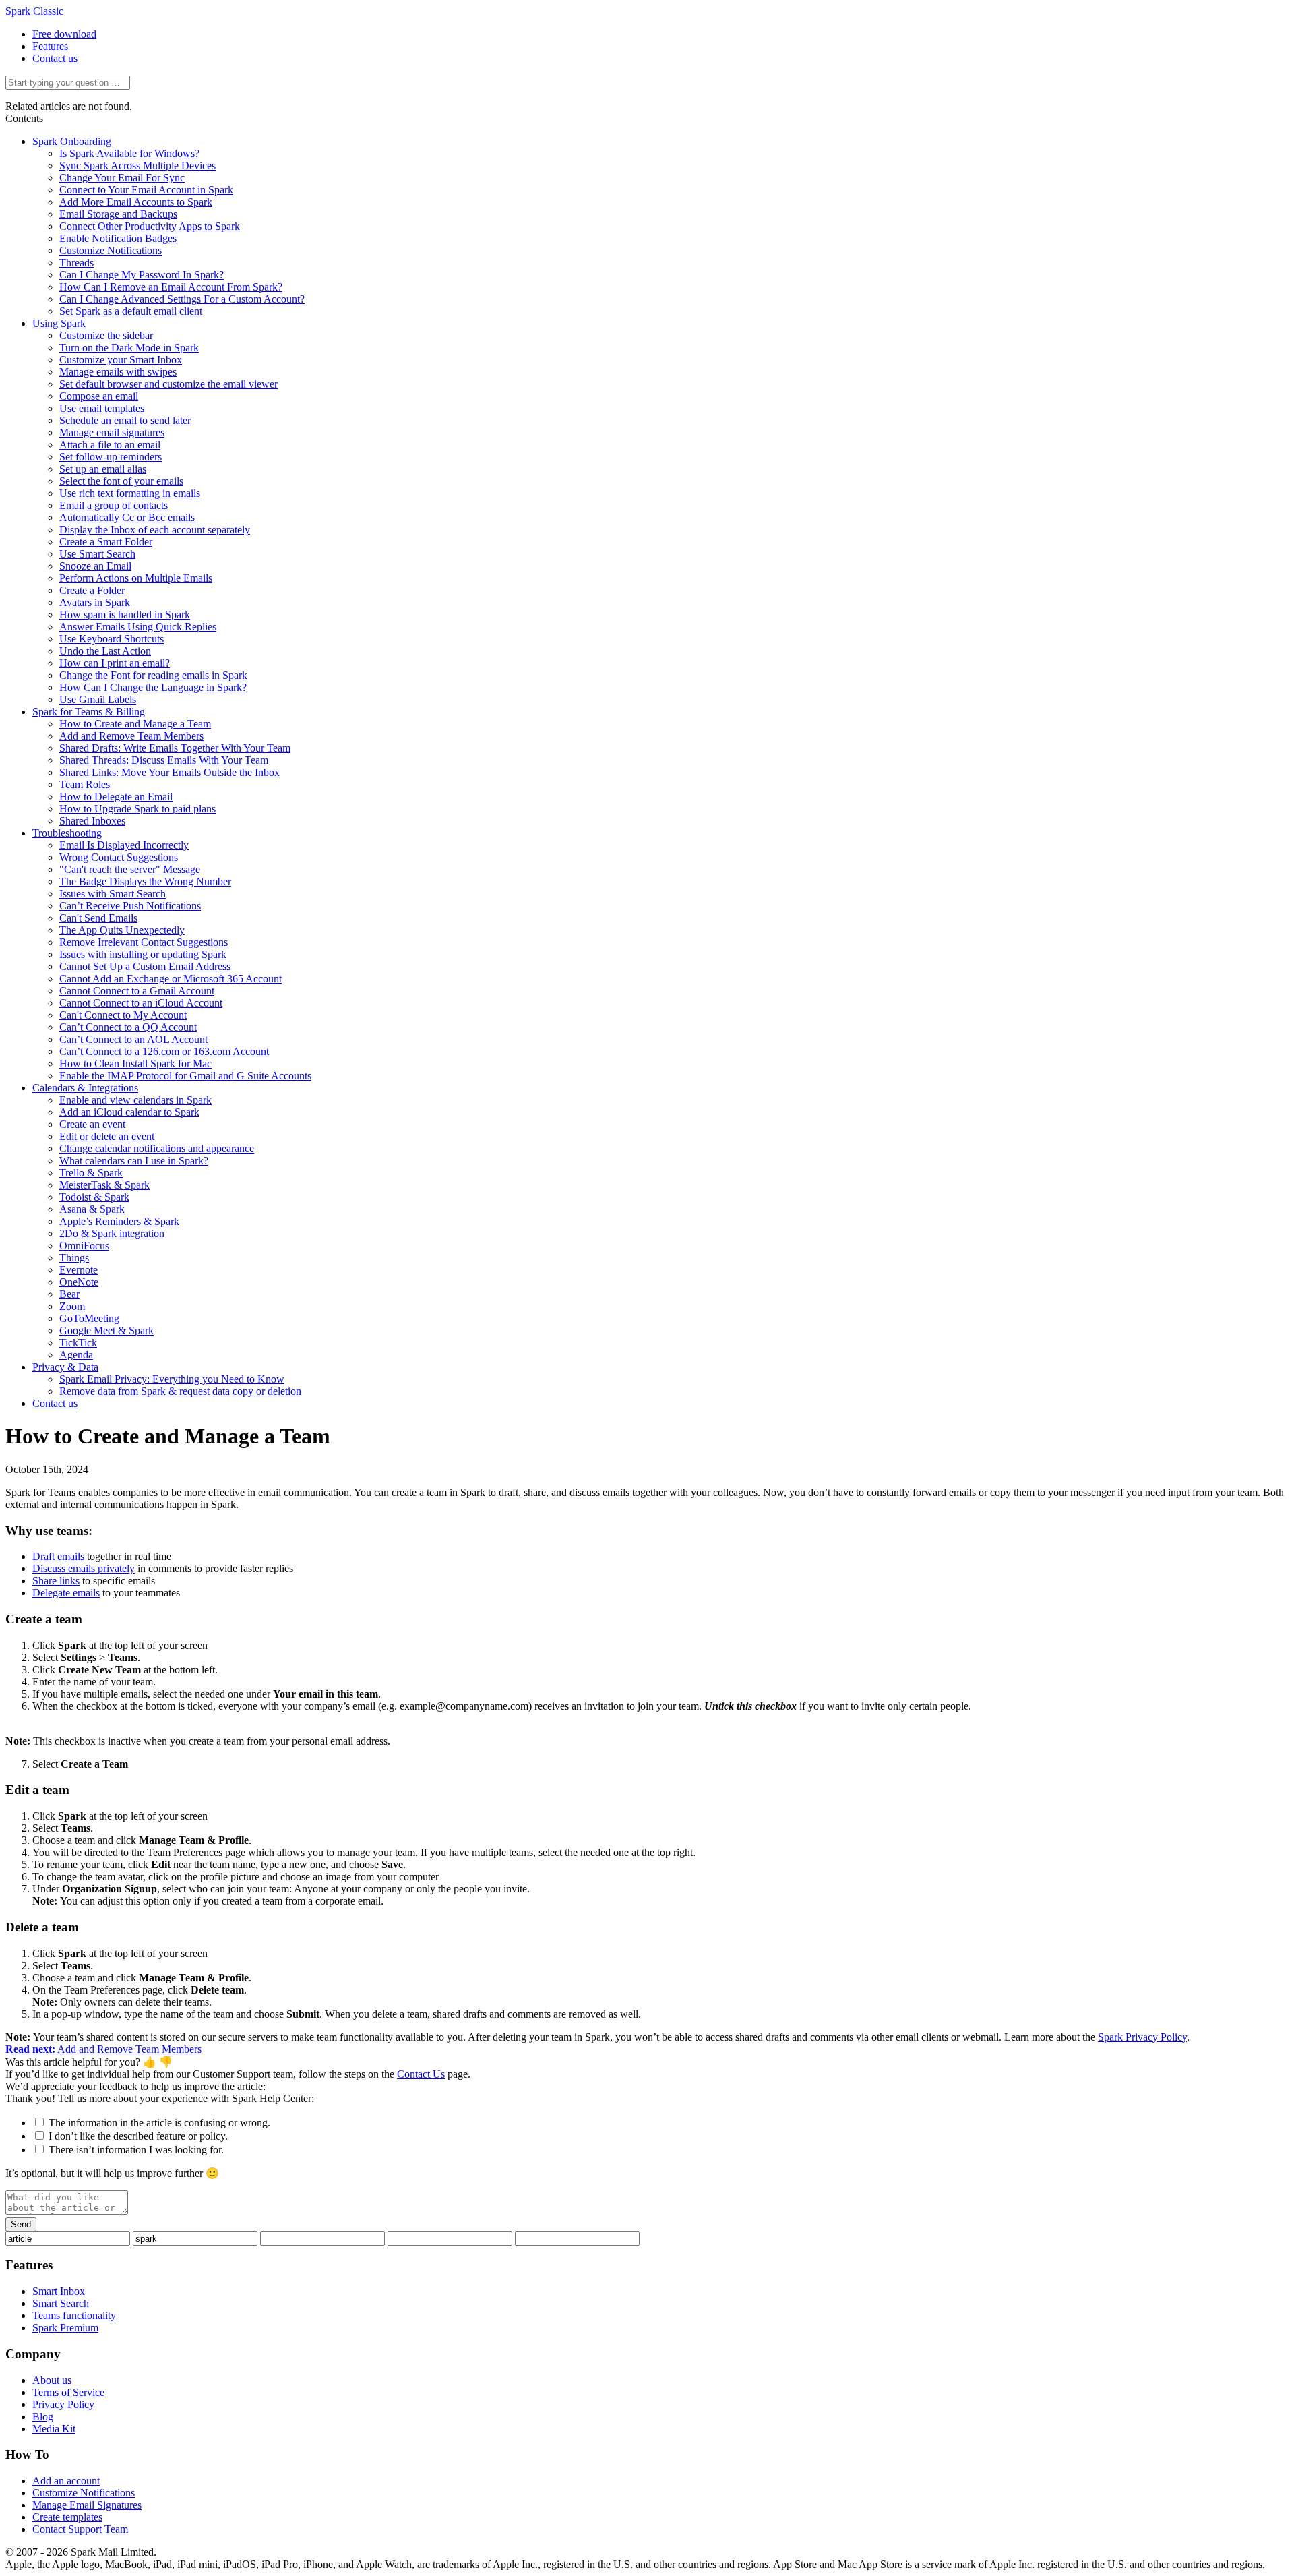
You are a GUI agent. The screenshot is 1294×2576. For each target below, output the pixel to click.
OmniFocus (84, 1246)
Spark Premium (65, 2328)
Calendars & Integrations (85, 1088)
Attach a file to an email (110, 445)
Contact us (55, 58)
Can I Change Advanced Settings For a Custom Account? (182, 299)
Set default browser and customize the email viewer (168, 384)
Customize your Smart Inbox (121, 360)
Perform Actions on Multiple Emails (136, 578)
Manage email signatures (112, 432)
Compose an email (99, 396)
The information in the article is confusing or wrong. (159, 2123)
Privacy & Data (65, 1367)
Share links (56, 1581)
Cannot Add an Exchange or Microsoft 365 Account (171, 979)
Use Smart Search (97, 554)
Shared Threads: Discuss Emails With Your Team (164, 760)
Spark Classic (34, 11)
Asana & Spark (92, 1209)
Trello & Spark (91, 1173)
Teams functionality (74, 2315)
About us (52, 2380)
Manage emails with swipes (118, 372)
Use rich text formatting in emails (130, 493)
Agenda (76, 1355)
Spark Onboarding (72, 141)
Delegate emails (66, 1593)
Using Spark (59, 323)
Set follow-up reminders (111, 457)
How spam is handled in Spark (125, 615)
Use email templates (102, 408)
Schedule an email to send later (125, 420)
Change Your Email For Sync (122, 178)
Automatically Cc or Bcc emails (127, 517)
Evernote (79, 1270)
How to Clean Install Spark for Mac (135, 1064)
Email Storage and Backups (118, 214)
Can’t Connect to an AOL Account (133, 1039)
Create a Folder (92, 590)
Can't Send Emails (98, 918)
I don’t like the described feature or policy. (138, 2136)
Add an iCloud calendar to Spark (129, 1112)
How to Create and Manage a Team (135, 724)
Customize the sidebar (106, 335)
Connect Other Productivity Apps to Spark (150, 226)
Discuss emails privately (84, 1568)
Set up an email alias (103, 469)
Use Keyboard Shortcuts (112, 639)
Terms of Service (68, 2392)
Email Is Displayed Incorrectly (124, 845)
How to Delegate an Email (116, 797)
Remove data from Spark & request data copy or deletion (180, 1391)
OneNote (79, 1282)
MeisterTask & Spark (104, 1185)
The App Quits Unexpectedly (122, 930)
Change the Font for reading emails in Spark (153, 675)
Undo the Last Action (105, 651)
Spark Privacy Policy (1142, 2037)
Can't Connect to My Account (123, 1015)
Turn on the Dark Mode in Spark (129, 348)
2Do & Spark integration (112, 1233)
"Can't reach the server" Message (130, 869)
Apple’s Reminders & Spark (119, 1221)
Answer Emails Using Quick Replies (138, 627)
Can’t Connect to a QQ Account (128, 1027)
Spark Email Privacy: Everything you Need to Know (172, 1379)
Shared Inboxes (92, 821)
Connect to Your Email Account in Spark (146, 190)
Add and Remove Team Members (131, 736)
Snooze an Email (95, 566)
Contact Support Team (80, 2529)
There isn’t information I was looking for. (136, 2150)
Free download (64, 34)
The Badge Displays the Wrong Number (145, 881)
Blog (43, 2417)
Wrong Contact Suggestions (119, 857)
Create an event (92, 1124)
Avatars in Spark (95, 602)
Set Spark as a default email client (131, 311)
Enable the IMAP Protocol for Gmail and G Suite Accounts (185, 1076)
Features (50, 46)
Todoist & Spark (94, 1197)
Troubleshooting (67, 833)
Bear (69, 1294)
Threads (76, 263)
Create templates (67, 2517)
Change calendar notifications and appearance (157, 1148)
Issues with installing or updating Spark (143, 954)
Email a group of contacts (114, 505)
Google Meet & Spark (106, 1330)
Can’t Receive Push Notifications (130, 906)
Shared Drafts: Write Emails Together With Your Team (175, 748)
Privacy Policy (63, 2404)
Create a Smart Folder (106, 542)
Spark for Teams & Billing (89, 712)
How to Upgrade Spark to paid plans (137, 809)
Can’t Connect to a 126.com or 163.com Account (164, 1051)
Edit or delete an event (107, 1136)
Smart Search (61, 2303)
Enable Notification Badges (118, 238)
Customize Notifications (111, 250)
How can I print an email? (115, 663)
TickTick (78, 1343)
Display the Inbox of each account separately (155, 530)
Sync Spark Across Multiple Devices (137, 166)
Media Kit (54, 2429)
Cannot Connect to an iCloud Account (141, 1003)
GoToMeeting (89, 1318)
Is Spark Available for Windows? (129, 153)
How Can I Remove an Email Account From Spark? (171, 287)
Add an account (66, 2481)
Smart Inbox (59, 2291)
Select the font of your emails (121, 481)
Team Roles (85, 784)
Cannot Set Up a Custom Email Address (145, 966)
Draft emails (58, 1556)
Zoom (72, 1306)
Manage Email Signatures (87, 2505)
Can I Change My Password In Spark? (142, 275)
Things (74, 1258)
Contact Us (421, 2074)
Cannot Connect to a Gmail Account (137, 991)
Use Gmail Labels (98, 699)
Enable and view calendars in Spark (135, 1100)
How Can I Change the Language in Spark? (153, 687)
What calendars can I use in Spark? (134, 1161)
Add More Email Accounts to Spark (136, 202)
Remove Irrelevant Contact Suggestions (144, 942)
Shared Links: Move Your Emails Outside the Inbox (170, 772)
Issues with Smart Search (113, 894)
